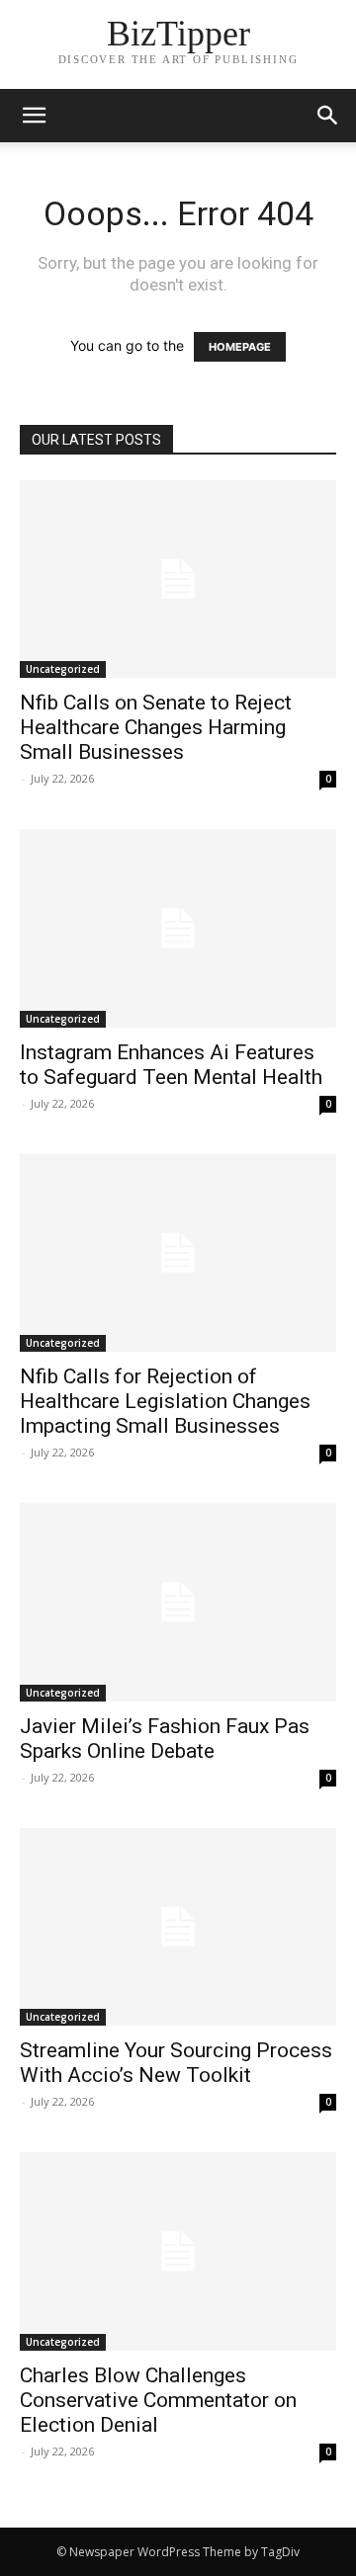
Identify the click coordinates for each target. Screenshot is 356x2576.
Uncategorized (63, 669)
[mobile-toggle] (34, 116)
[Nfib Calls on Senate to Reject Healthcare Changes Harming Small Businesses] (178, 579)
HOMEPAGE (240, 347)
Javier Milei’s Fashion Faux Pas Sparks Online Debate (165, 1739)
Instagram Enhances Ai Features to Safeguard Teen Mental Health (171, 1065)
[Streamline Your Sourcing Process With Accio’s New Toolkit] (178, 1927)
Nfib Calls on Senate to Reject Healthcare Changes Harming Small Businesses (156, 727)
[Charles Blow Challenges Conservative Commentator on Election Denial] (178, 2251)
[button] (328, 116)
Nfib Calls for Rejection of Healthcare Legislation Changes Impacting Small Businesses (165, 1401)
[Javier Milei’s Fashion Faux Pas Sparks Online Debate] (178, 1602)
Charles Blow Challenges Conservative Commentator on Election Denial (158, 2400)
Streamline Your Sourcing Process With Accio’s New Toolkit (176, 2063)
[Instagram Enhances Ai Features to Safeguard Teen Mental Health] (178, 928)
